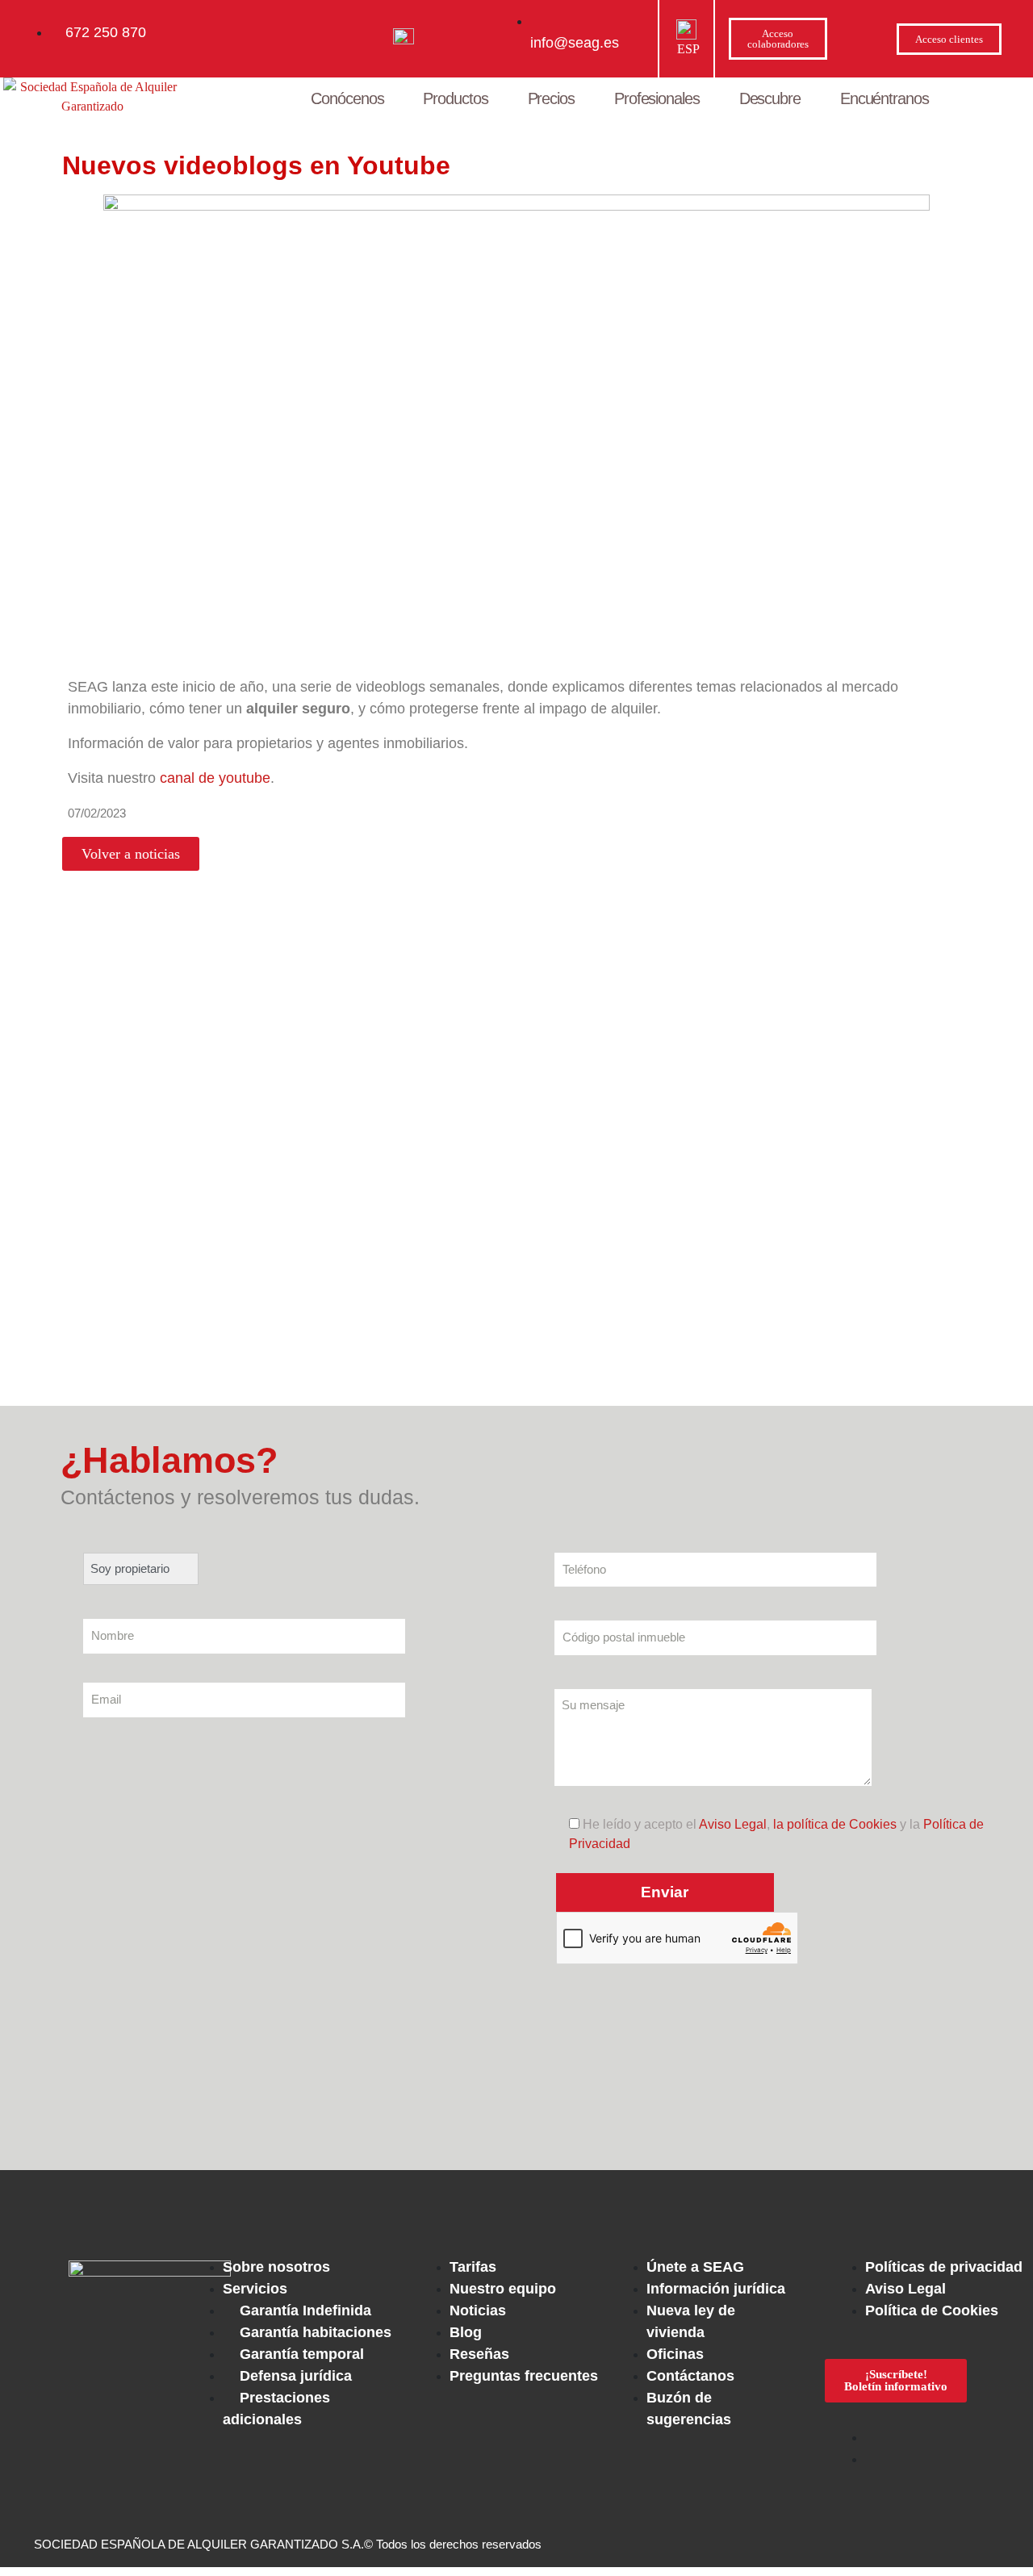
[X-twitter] (383, 2206)
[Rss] (650, 2206)
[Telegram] (703, 2206)
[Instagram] (490, 2206)
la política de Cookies (835, 1824)
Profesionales (657, 98)
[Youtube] (437, 2206)
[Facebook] (330, 2206)
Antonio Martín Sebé (116, 1381)
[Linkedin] (543, 2206)
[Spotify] (596, 2206)
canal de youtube (215, 778)
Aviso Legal (733, 1824)
